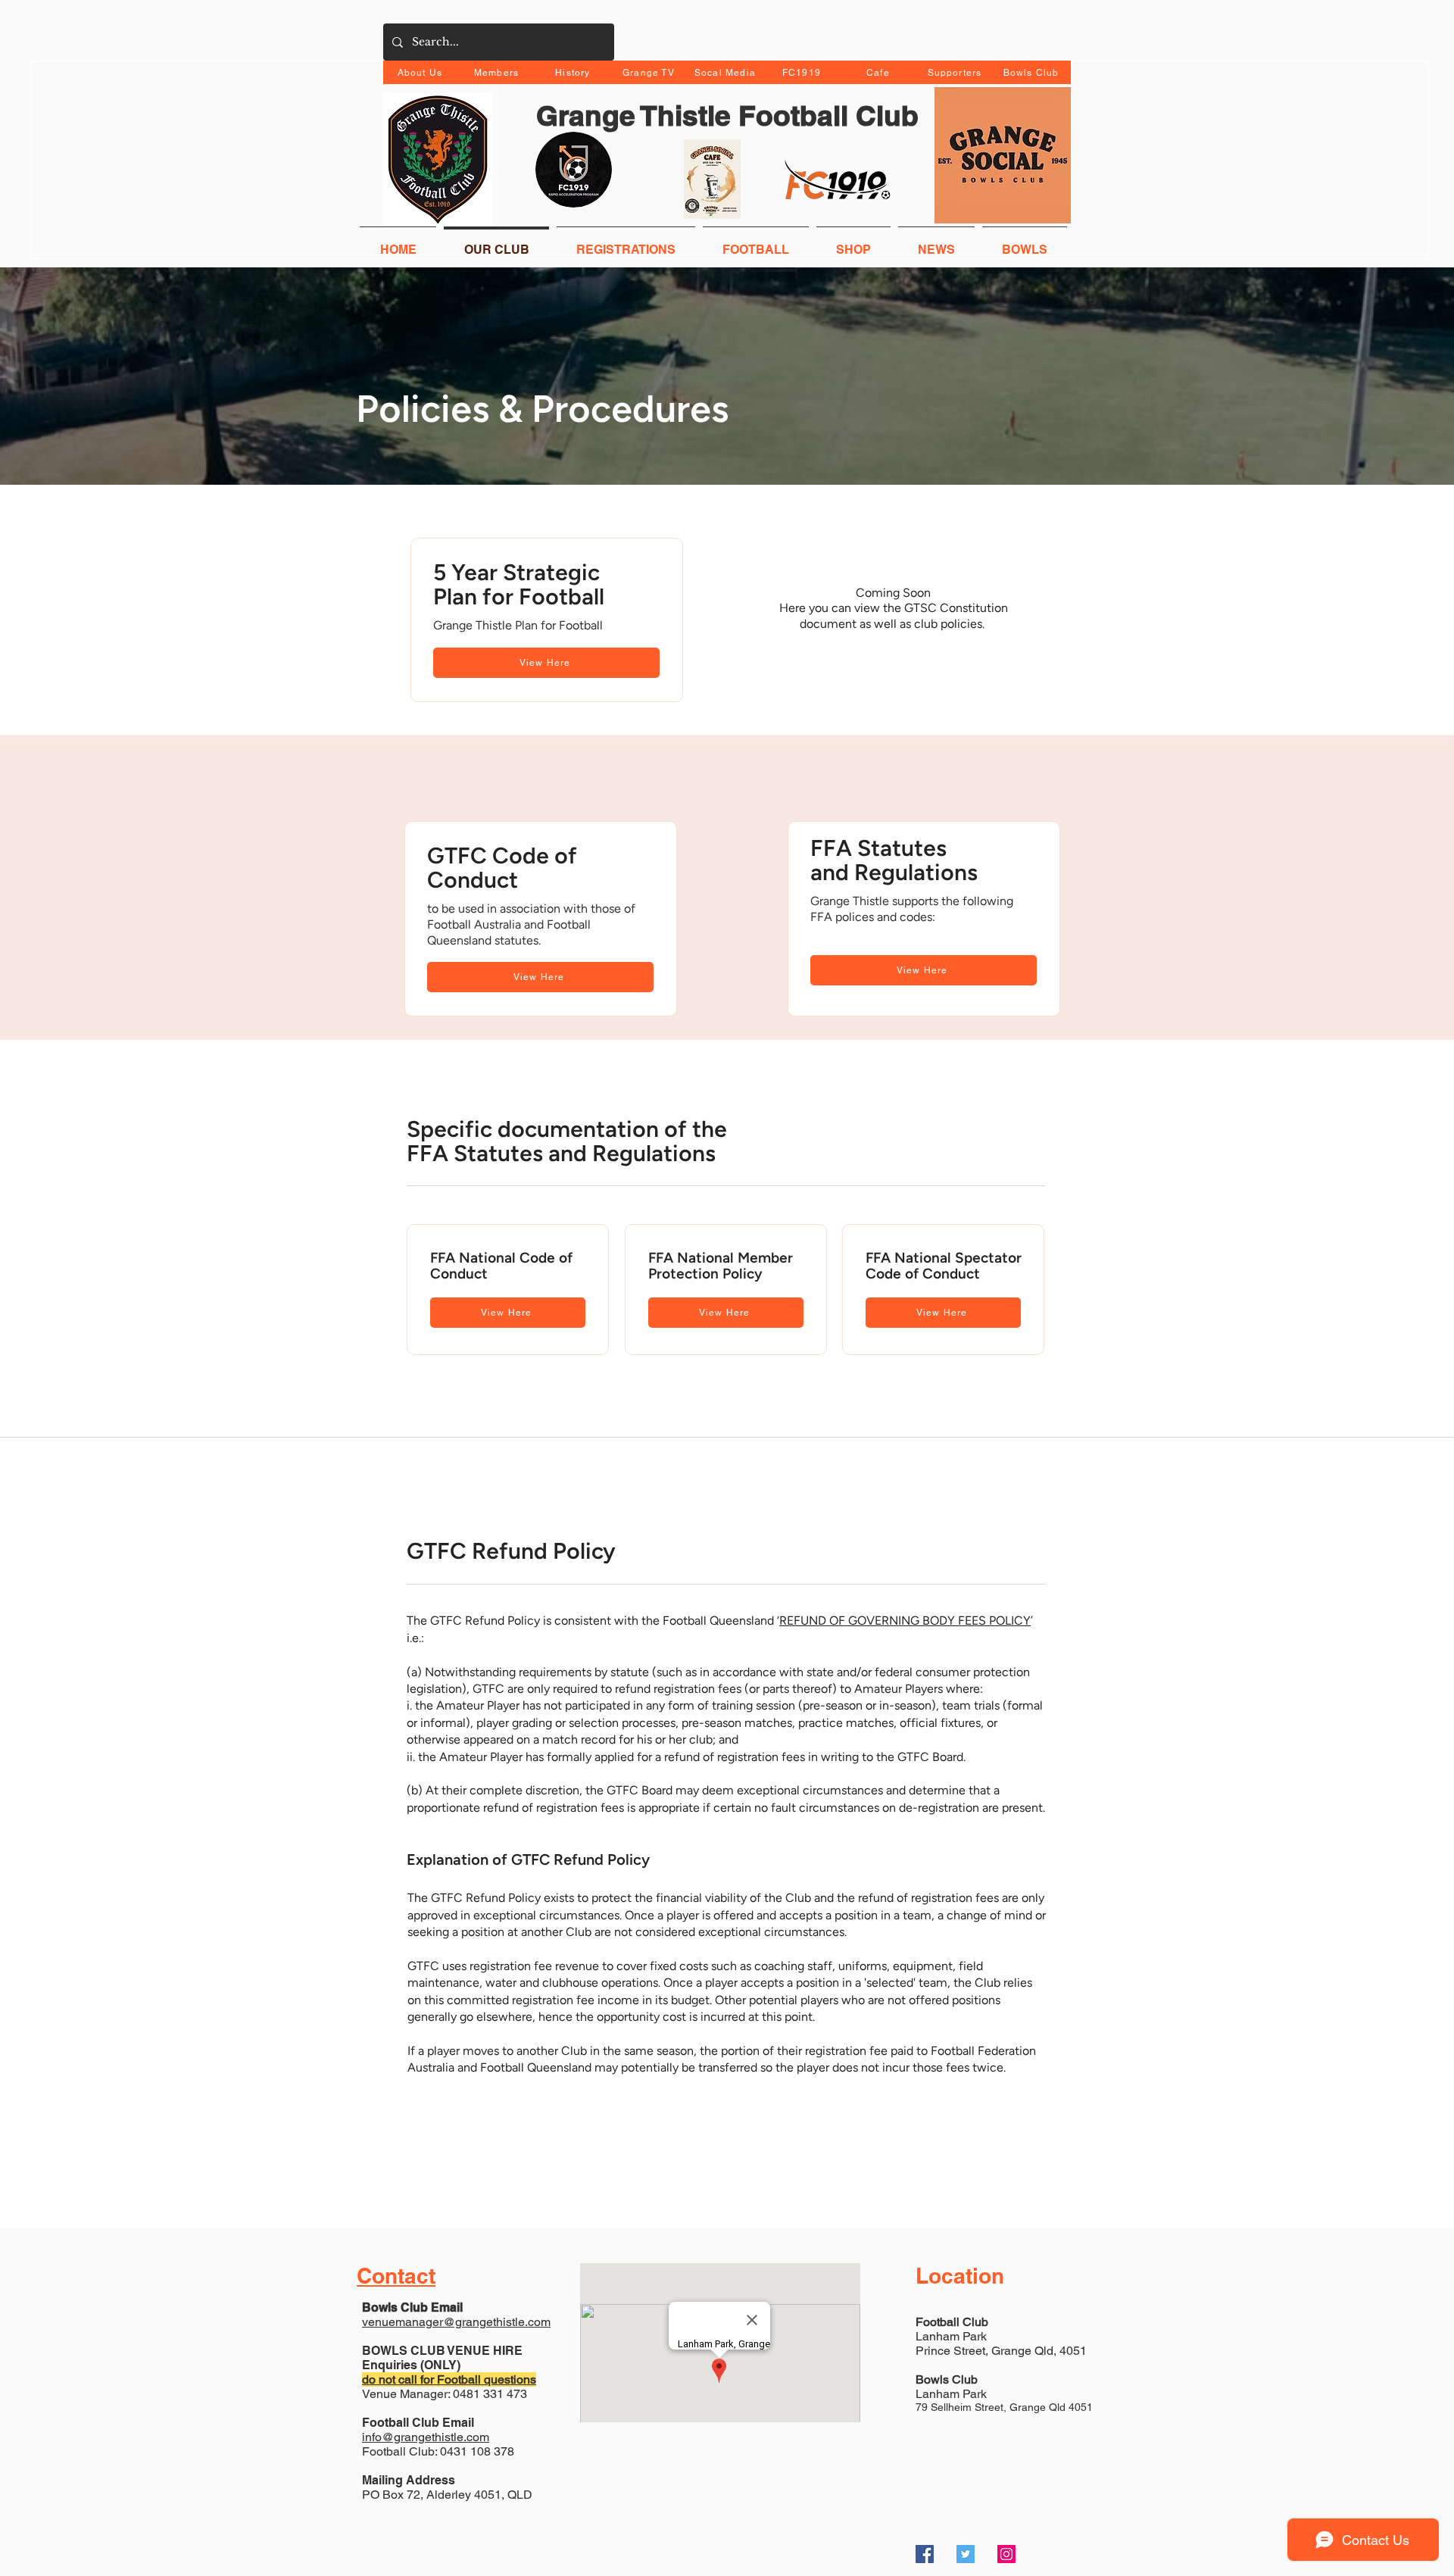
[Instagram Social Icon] (1006, 2554)
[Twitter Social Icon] (966, 2554)
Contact (396, 2276)
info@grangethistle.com (426, 2437)
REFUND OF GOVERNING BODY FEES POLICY (905, 1621)
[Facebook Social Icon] (925, 2554)
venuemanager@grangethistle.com (456, 2322)
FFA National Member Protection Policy (721, 1266)
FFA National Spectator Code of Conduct (944, 1266)
